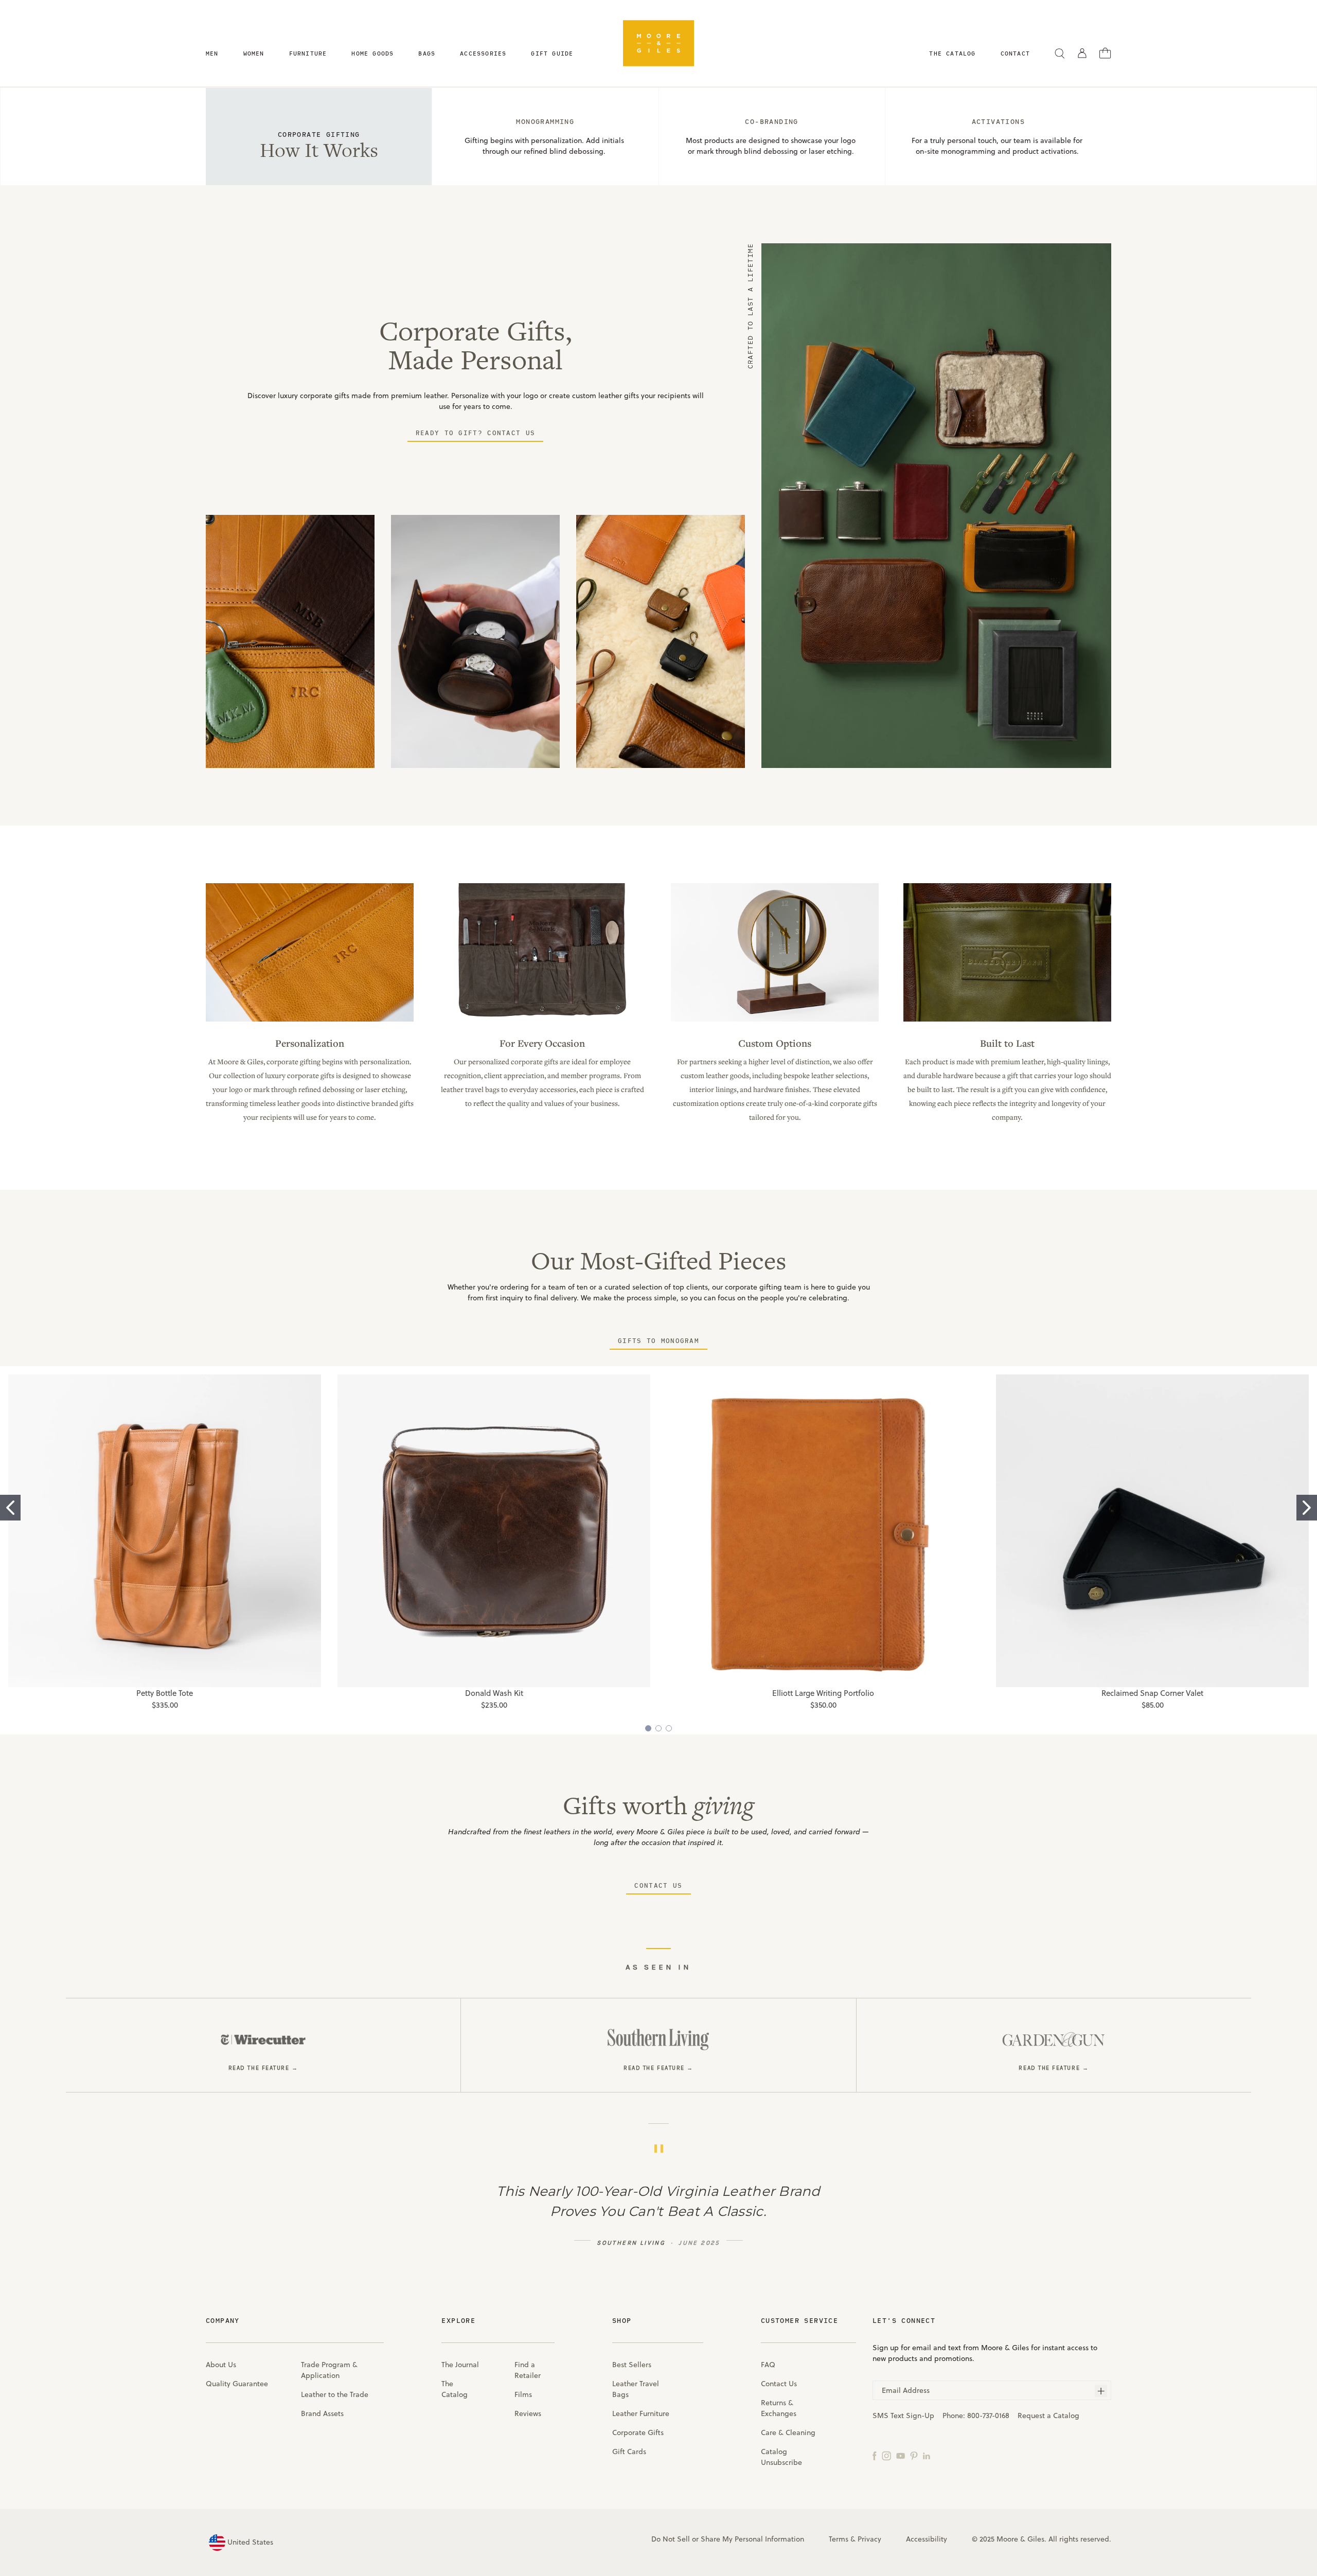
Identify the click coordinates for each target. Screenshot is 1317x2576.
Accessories (483, 53)
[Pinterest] (914, 2455)
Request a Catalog (1048, 2416)
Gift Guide (552, 53)
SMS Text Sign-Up (903, 2416)
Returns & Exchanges (779, 2408)
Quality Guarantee (237, 2384)
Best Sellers (632, 2365)
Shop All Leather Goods (310, 1010)
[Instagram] (886, 2455)
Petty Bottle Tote (165, 1693)
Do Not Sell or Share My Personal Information (728, 2539)
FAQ (768, 2365)
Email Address (906, 2390)
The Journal (460, 2365)
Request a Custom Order (775, 1010)
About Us (221, 2365)
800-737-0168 (988, 2416)
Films (523, 2394)
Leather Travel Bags (636, 2389)
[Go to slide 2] (1307, 1508)
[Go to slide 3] (669, 1728)
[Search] (1060, 53)
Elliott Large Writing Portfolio (823, 1693)
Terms (839, 2539)
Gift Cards (629, 2452)
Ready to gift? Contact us (476, 433)
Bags (427, 53)
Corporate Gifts (638, 2432)
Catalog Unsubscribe (781, 2457)
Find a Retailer (528, 2370)
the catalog (952, 53)
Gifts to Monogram (658, 1340)
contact (1015, 53)
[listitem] (263, 2045)
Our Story (1007, 1010)
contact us (658, 1885)
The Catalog (455, 2389)
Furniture (308, 53)
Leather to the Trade (335, 2394)
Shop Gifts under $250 (542, 1010)
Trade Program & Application (329, 2370)
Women (254, 53)
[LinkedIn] (927, 2455)
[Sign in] (1082, 53)
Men (212, 53)
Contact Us (779, 2384)
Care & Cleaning (788, 2432)
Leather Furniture (641, 2413)
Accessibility (927, 2539)
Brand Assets (322, 2413)
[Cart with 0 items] (1105, 52)
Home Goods (372, 53)
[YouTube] (901, 2455)
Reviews (528, 2413)
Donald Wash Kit (494, 1693)
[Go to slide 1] (10, 1508)
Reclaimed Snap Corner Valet (1152, 1693)
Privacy (869, 2539)
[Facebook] (875, 2455)
